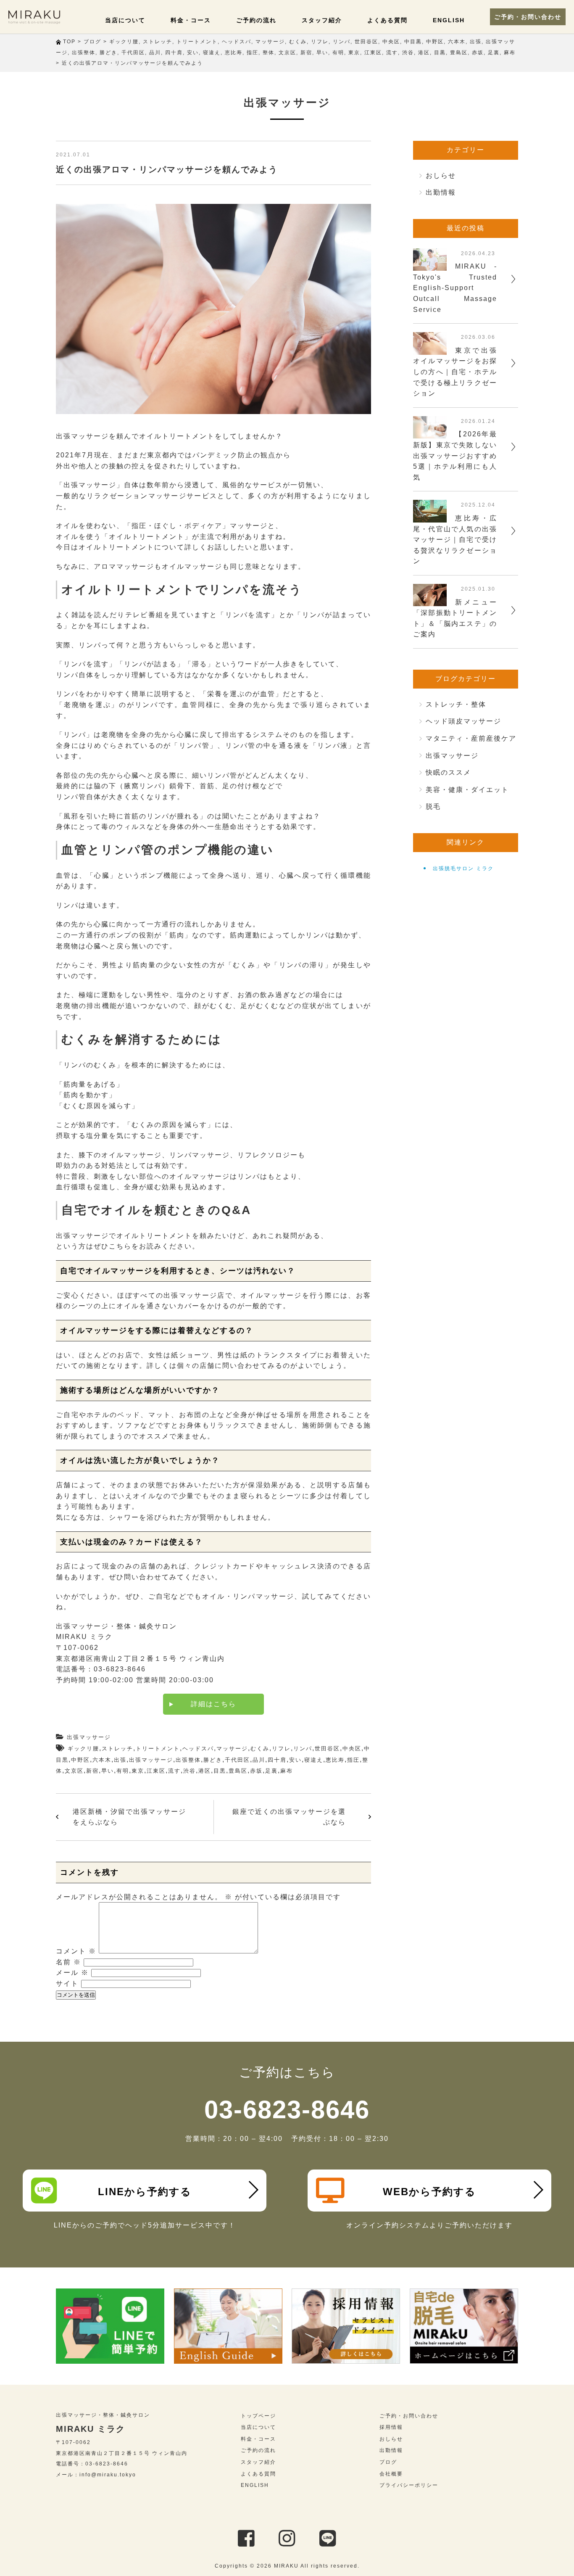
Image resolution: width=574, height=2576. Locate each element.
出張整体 (188, 1760)
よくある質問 (387, 20)
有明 (123, 1771)
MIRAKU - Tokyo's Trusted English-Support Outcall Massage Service (455, 288)
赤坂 (256, 1771)
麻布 (287, 1771)
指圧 (353, 1760)
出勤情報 (441, 192)
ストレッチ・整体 (456, 704)
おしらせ (441, 176)
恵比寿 (335, 1760)
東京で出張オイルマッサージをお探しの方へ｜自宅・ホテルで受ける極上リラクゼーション (455, 372)
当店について (125, 20)
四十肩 (277, 1760)
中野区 (80, 1760)
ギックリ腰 (83, 1749)
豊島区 (238, 1771)
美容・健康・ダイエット (467, 790)
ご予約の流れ (256, 20)
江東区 (156, 1771)
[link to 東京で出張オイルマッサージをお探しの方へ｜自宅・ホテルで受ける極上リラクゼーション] (430, 349)
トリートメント (158, 1749)
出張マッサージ (89, 1737)
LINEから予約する (145, 2192)
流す (174, 1771)
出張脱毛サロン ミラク (463, 868)
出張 (120, 1760)
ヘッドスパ (198, 1749)
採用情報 (391, 2427)
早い (108, 1771)
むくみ (260, 1749)
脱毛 (433, 806)
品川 (259, 1760)
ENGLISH (449, 20)
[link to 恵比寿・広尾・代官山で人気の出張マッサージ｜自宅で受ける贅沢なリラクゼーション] (430, 517)
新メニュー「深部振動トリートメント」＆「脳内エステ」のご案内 (455, 618)
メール (72, 1973)
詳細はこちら (213, 1704)
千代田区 (237, 1760)
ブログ (388, 2462)
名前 (68, 1962)
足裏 (271, 1771)
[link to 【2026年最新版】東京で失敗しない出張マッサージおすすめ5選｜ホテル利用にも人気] (430, 433)
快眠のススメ (448, 772)
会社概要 (391, 2474)
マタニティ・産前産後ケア (471, 738)
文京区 (74, 1771)
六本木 (102, 1760)
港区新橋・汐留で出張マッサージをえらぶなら (129, 1817)
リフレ (281, 1749)
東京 (138, 1771)
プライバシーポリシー (409, 2485)
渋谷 (190, 1771)
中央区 (352, 1749)
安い (295, 1760)
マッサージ (232, 1749)
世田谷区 (327, 1749)
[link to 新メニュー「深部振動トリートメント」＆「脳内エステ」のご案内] (430, 601)
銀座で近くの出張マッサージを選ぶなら (289, 1817)
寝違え (314, 1760)
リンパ (303, 1749)
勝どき (213, 1760)
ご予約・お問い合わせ (528, 17)
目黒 (220, 1771)
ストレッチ (117, 1749)
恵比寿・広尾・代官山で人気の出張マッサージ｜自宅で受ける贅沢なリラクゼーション (455, 540)
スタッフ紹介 (322, 20)
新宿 (92, 1771)
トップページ (258, 2416)
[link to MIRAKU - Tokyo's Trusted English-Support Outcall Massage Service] (430, 265)
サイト (67, 1983)
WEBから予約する (429, 2192)
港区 (205, 1771)
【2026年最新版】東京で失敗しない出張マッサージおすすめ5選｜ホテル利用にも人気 (455, 455)
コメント (76, 1951)
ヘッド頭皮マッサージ (463, 721)
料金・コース (191, 20)
